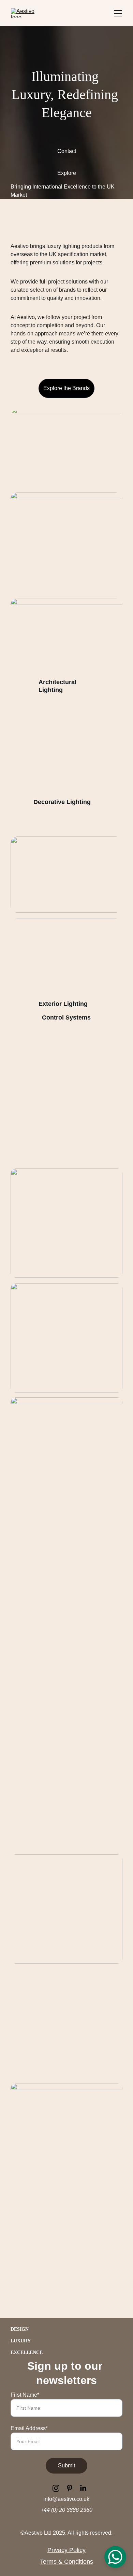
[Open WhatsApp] (115, 2557)
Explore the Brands (66, 388)
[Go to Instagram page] (59, 2488)
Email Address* (29, 2428)
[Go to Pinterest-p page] (73, 2488)
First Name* (25, 2395)
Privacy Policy (66, 2550)
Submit (66, 2466)
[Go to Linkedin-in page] (83, 2488)
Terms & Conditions (66, 2562)
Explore (67, 173)
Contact (67, 151)
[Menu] (118, 13)
